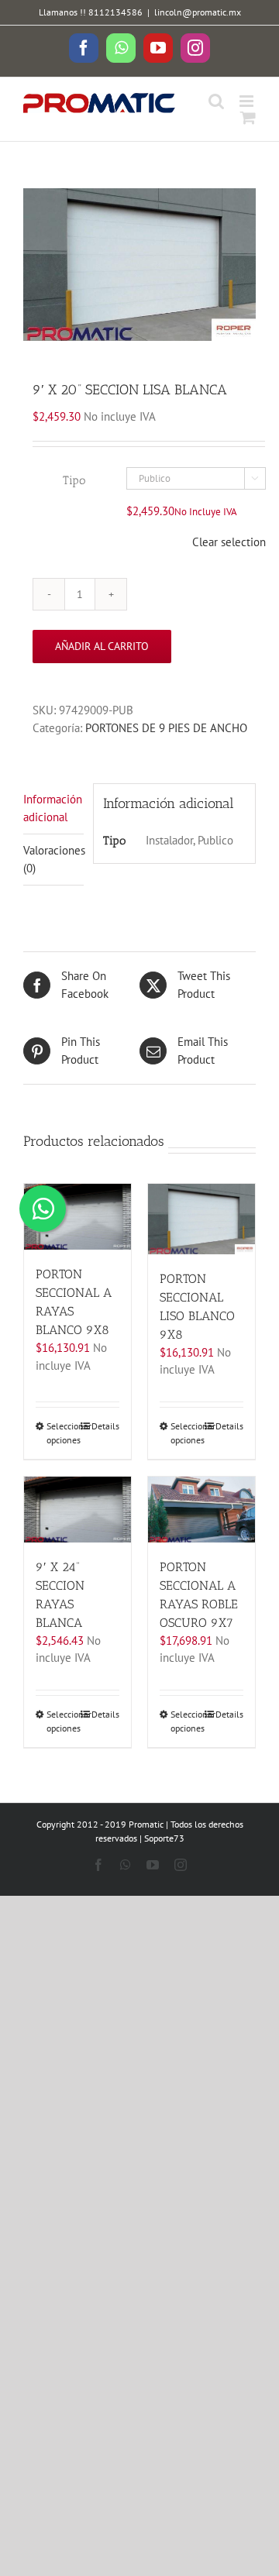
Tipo (74, 480)
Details (105, 1426)
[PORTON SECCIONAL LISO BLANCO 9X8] (201, 1219)
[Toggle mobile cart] (248, 117)
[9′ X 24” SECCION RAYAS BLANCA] (77, 1510)
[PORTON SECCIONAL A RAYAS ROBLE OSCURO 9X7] (201, 1510)
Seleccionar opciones (62, 1433)
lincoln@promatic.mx (198, 12)
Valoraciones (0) (53, 859)
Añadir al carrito (102, 646)
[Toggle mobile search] (216, 101)
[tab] (53, 809)
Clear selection (229, 542)
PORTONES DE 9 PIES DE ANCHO (166, 728)
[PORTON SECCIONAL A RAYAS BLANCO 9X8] (77, 1217)
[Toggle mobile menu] (248, 101)
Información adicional (53, 808)
